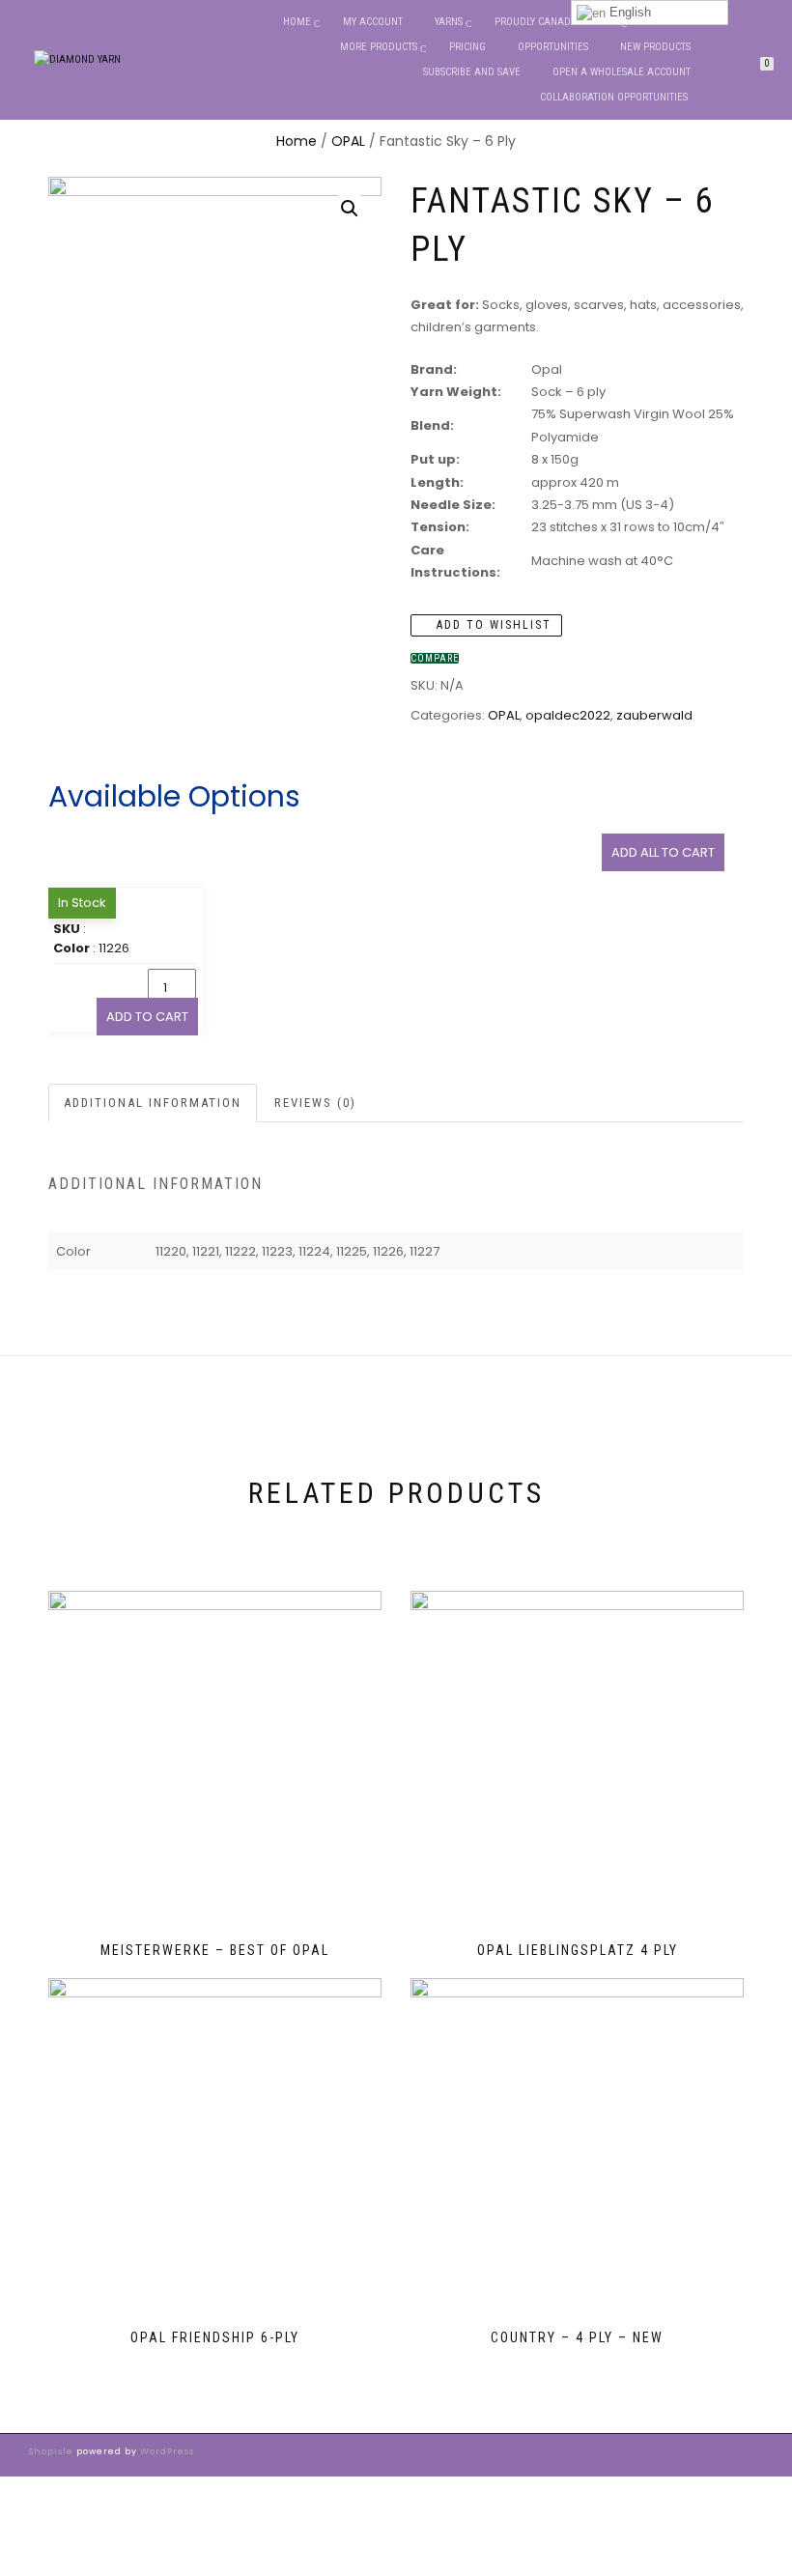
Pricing (467, 47)
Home (297, 22)
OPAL (348, 141)
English (628, 12)
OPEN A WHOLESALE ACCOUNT (622, 72)
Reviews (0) (315, 1103)
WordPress (166, 2451)
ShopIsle (53, 2451)
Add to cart (147, 1017)
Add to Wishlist (492, 625)
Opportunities (553, 47)
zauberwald (654, 715)
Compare (435, 658)
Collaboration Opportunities (615, 97)
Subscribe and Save (472, 72)
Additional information (153, 1103)
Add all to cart (663, 852)
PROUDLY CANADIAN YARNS (556, 22)
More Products (379, 47)
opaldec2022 (568, 715)
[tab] (154, 1104)
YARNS (449, 22)
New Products (655, 47)
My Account (373, 22)
